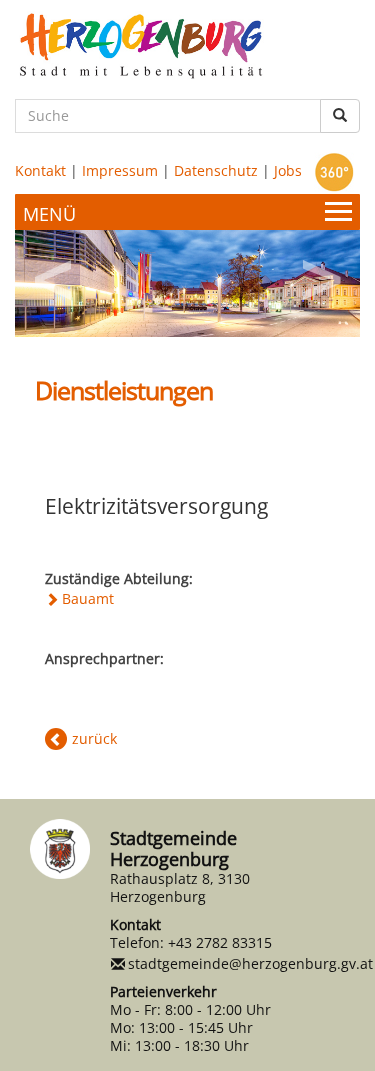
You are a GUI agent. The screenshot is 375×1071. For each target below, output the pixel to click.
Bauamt (88, 598)
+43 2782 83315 (220, 942)
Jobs (288, 170)
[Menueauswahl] (187, 212)
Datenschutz (216, 170)
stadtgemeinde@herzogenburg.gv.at (250, 963)
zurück (94, 738)
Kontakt (40, 170)
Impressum (120, 170)
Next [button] (320, 273)
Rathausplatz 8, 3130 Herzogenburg (180, 887)
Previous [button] (55, 273)
